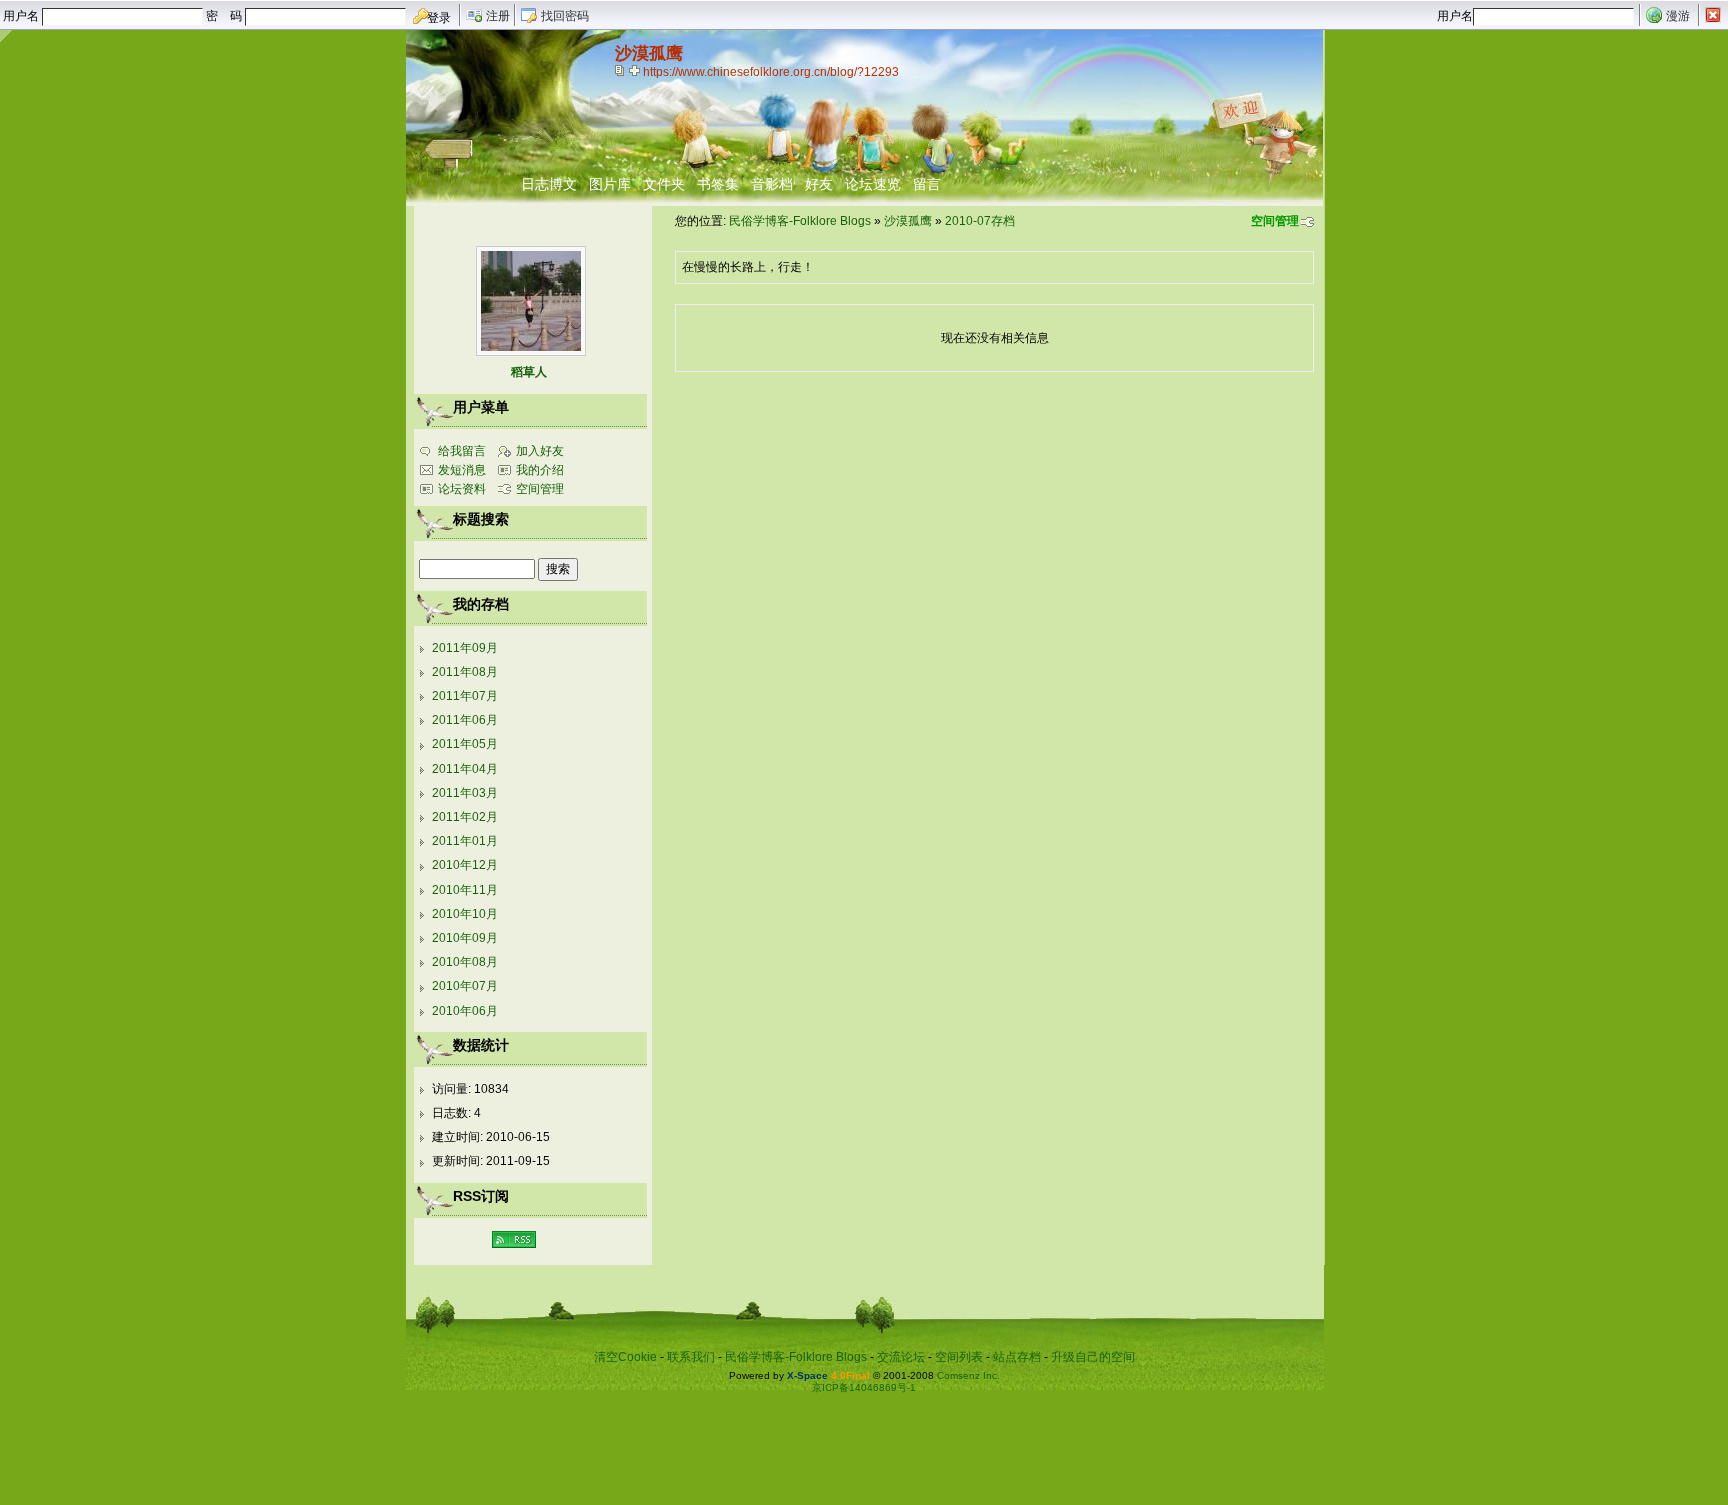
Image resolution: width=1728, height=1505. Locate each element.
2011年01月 (465, 841)
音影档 (772, 184)
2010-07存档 (980, 221)
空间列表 (959, 1357)
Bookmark (636, 70)
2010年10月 (465, 914)
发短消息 (462, 470)
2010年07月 (465, 986)
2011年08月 (465, 672)
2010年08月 (465, 962)
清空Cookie (625, 1357)
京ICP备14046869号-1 (864, 1387)
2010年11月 (465, 890)
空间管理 (1275, 221)
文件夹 (664, 184)
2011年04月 (465, 769)
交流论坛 (901, 1357)
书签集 (718, 184)
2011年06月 (465, 720)
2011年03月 (465, 793)
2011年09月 (465, 648)
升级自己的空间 (1093, 1357)
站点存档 (1017, 1357)
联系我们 (691, 1357)
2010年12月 (465, 865)
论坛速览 (873, 184)
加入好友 (540, 451)
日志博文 (549, 184)
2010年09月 (465, 938)
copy (622, 70)
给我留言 (462, 451)
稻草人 (529, 372)
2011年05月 (465, 744)
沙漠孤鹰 (908, 221)
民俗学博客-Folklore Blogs (800, 221)
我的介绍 (540, 470)
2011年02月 (465, 817)
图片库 (610, 184)
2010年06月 (465, 1011)
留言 (927, 184)
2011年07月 (465, 696)
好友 (819, 184)
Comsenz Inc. (968, 1375)
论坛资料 (462, 489)
